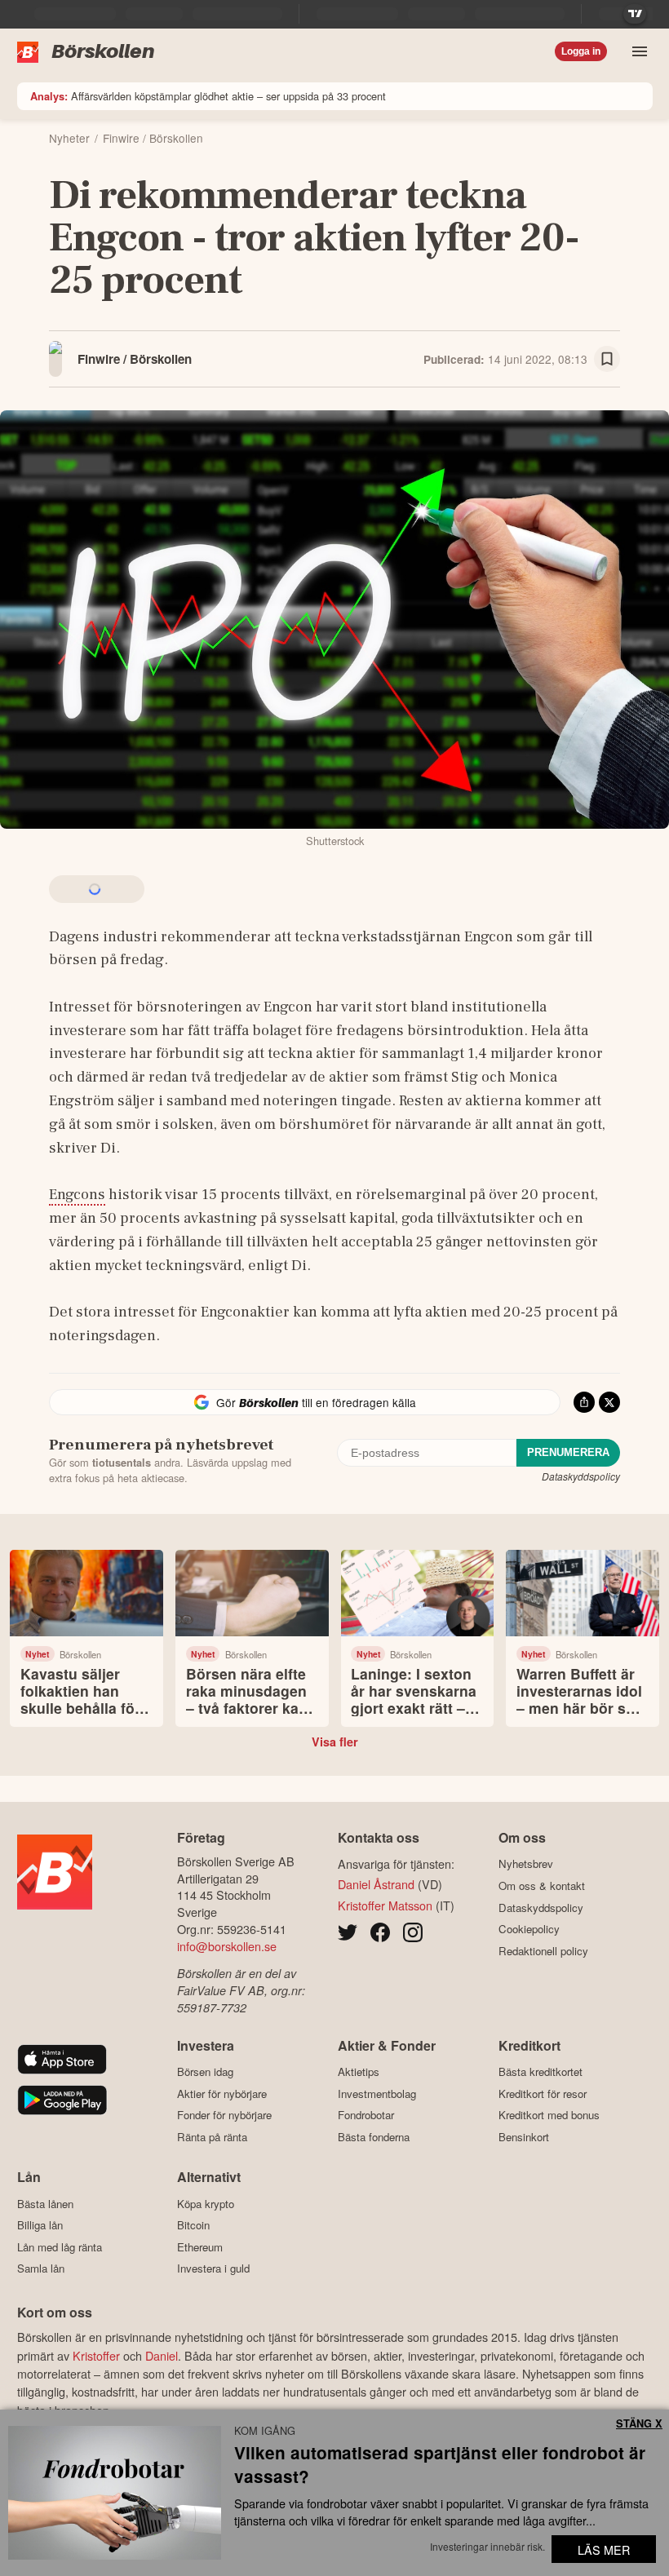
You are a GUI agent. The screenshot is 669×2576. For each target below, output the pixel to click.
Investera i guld (213, 2268)
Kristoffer (96, 2355)
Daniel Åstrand (376, 1884)
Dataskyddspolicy (581, 1476)
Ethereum (200, 2247)
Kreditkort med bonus (549, 2115)
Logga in (581, 51)
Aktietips (359, 2072)
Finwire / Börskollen (135, 359)
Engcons (77, 1194)
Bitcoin (193, 2225)
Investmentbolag (377, 2094)
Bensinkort (524, 2137)
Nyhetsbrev (526, 1864)
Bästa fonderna (374, 2137)
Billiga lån (40, 2225)
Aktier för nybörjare (222, 2094)
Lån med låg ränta (60, 2247)
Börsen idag (205, 2072)
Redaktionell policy (543, 1951)
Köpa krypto (206, 2204)
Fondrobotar (366, 2115)
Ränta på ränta (212, 2137)
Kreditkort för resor (543, 2094)
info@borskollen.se (227, 1946)
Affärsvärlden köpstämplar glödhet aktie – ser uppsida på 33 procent (208, 96)
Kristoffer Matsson (385, 1905)
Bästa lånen (45, 2204)
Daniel (162, 2355)
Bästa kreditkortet (541, 2072)
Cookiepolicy (529, 1929)
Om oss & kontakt (542, 1886)
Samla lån (41, 2268)
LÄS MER (604, 2549)
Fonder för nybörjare (224, 2115)
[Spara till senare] (607, 359)
